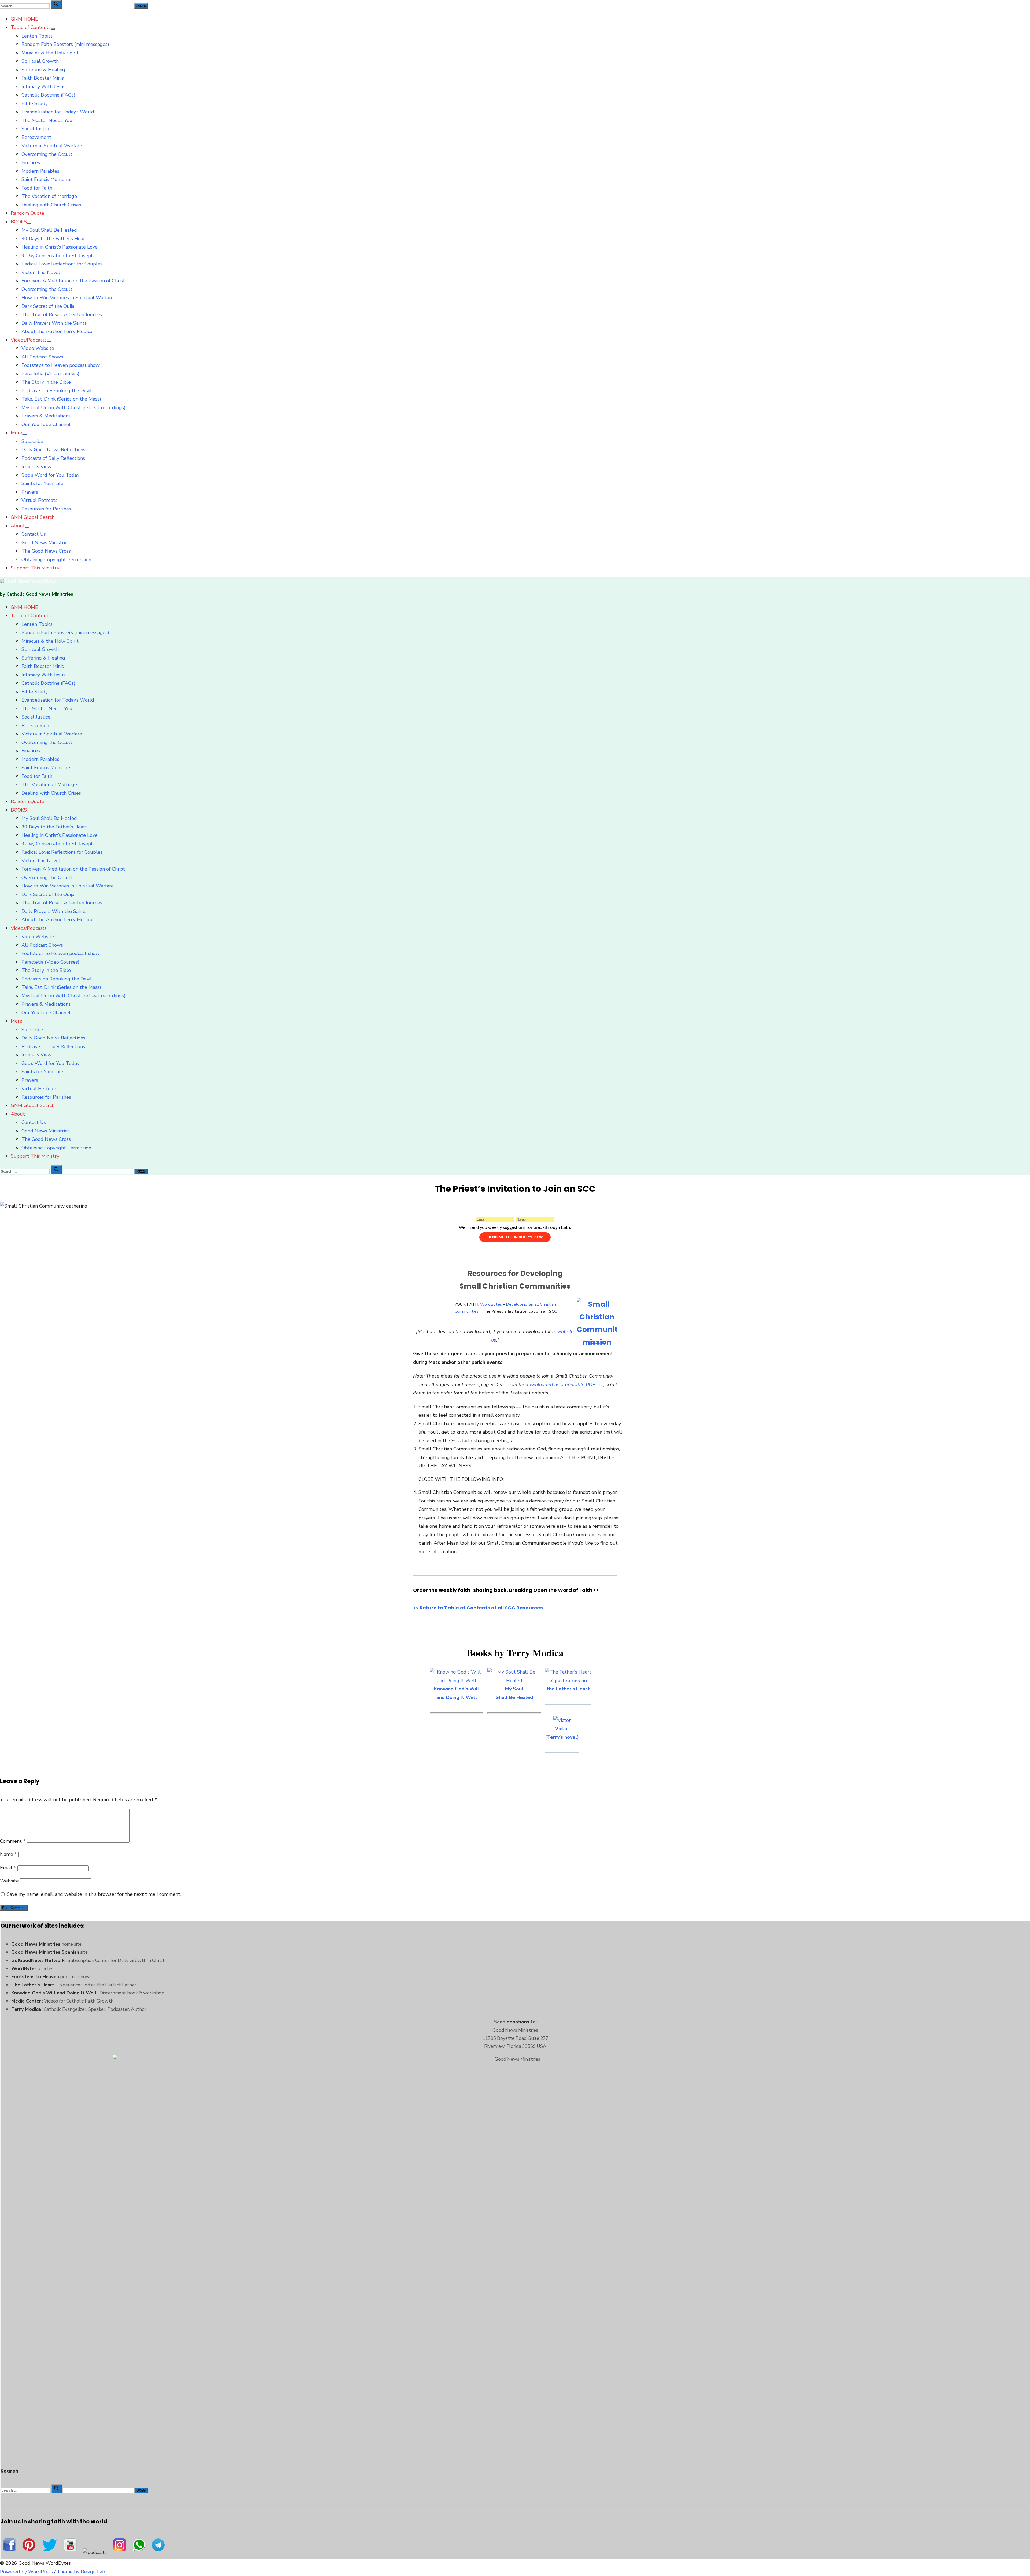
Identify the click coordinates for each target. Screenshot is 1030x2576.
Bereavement (36, 137)
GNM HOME (24, 19)
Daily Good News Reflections (53, 450)
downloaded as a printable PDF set (564, 1385)
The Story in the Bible (46, 382)
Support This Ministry (35, 568)
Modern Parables (40, 171)
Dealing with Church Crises (51, 205)
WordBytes (491, 1304)
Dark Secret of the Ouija (48, 306)
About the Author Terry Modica (57, 331)
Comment (13, 1841)
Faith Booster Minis (43, 78)
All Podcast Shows (42, 357)
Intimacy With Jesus (43, 87)
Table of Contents (31, 27)
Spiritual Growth (40, 61)
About (18, 526)
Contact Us (34, 534)
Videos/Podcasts (29, 340)
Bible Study (35, 103)
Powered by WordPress (26, 2572)
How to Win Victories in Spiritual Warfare (68, 298)
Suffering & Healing (43, 70)
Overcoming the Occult (47, 154)
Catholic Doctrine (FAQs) (48, 95)
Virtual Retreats (39, 500)
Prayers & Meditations (46, 416)
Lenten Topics (37, 36)
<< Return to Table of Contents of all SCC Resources (478, 1608)
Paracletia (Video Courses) (50, 374)
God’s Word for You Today (50, 475)
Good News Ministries (46, 543)
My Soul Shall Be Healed (49, 230)
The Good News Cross (46, 551)
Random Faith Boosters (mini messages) (65, 44)
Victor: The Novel (41, 272)
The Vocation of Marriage (49, 196)
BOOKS (19, 222)
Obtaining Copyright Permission (56, 560)
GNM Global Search (33, 517)
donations (518, 2022)
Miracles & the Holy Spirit (50, 53)
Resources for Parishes (46, 509)
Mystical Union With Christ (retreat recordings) (73, 408)
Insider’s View (36, 467)
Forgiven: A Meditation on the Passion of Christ (73, 281)
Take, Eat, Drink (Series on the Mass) (61, 399)
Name (8, 1854)
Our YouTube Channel (46, 424)
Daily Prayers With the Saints (54, 323)
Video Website (38, 348)
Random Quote (27, 213)
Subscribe (32, 441)
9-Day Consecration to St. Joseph (58, 256)
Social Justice (36, 129)
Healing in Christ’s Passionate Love (60, 247)
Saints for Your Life (42, 483)
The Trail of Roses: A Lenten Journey (62, 314)
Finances (31, 162)
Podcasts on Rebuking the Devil (57, 391)
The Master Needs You (47, 120)
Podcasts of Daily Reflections (53, 458)
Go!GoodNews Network (38, 1960)
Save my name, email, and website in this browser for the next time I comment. (94, 1894)
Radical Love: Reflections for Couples (62, 264)
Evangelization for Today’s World (58, 112)
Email (8, 1868)
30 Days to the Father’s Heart (54, 239)
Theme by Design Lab (81, 2572)
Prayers (30, 492)
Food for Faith (37, 188)
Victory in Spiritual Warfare (52, 146)
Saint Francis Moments (46, 179)
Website (9, 1881)
